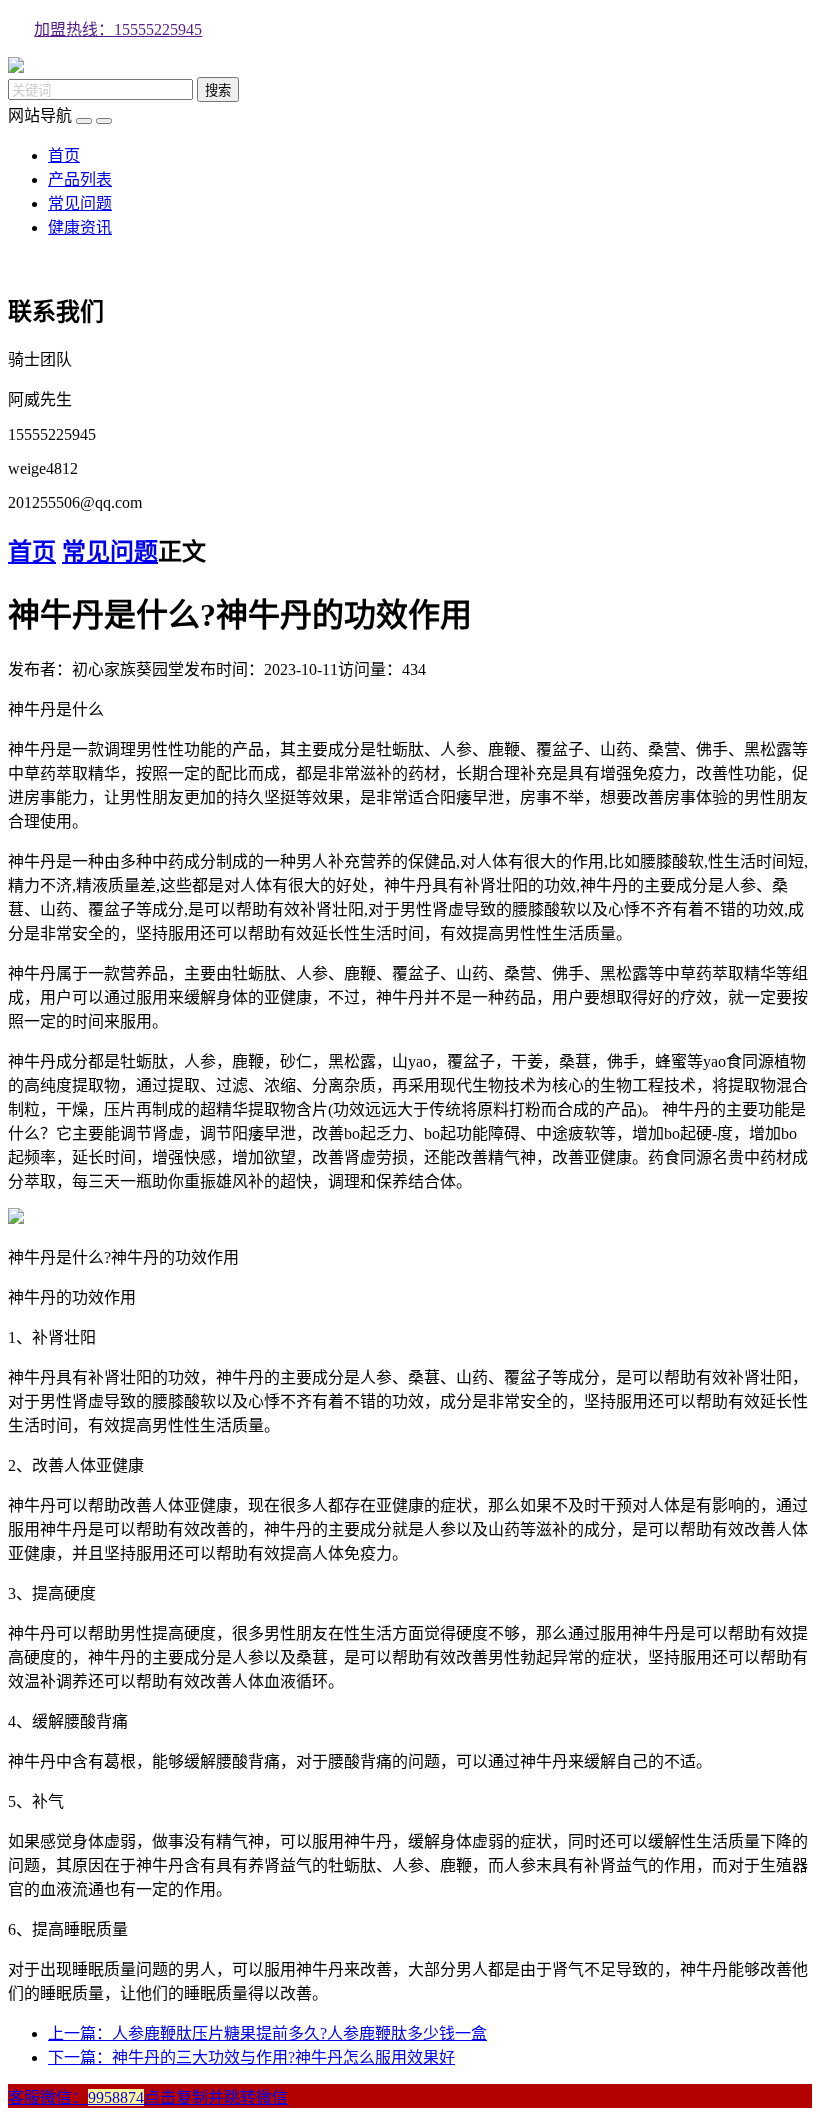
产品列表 (80, 179)
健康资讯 (80, 227)
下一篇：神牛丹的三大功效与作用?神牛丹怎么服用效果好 (251, 2057)
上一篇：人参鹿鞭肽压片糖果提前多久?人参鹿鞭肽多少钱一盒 (267, 2033)
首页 (64, 155)
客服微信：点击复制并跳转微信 (148, 2097)
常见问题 (80, 203)
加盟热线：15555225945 (118, 29)
